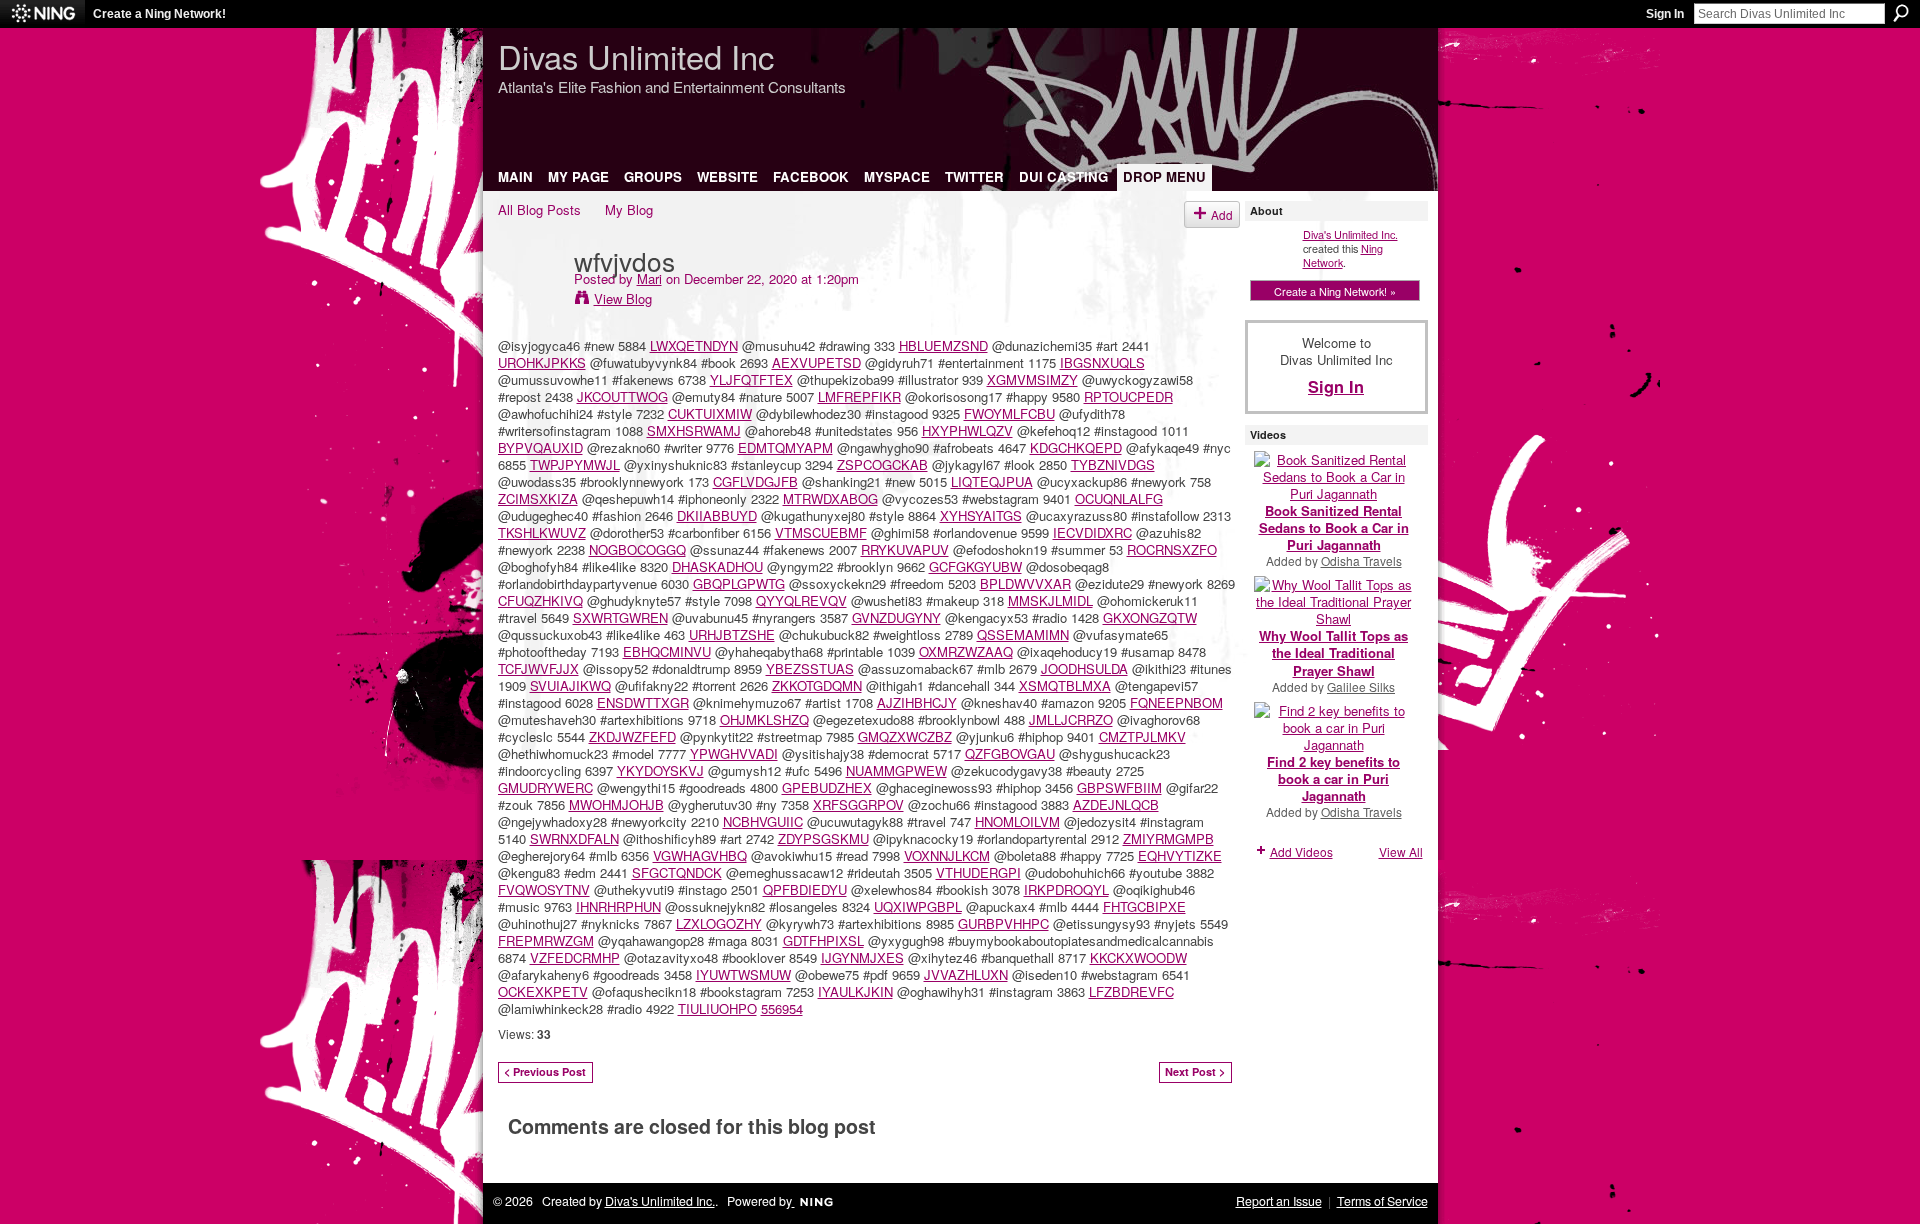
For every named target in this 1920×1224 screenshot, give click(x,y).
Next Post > (1195, 1071)
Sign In (1665, 14)
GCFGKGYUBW (975, 566)
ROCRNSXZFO (1172, 549)
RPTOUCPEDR (1128, 396)
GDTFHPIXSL (823, 940)
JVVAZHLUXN (966, 974)
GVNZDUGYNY (896, 617)
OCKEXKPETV (543, 991)
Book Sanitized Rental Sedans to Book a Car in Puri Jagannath (1334, 527)
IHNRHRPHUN (618, 906)
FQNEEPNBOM (1176, 702)
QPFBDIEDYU (805, 889)
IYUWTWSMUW (743, 974)
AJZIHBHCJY (917, 702)
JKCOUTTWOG (622, 396)
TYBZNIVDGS (1113, 464)
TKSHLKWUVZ (542, 532)
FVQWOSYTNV (544, 889)
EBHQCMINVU (667, 651)
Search (1901, 13)
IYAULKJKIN (855, 991)
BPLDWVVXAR (1025, 583)
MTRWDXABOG (830, 498)
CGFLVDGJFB (755, 481)
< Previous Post (545, 1071)
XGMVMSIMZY (1032, 379)
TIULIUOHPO (717, 1008)
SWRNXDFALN (574, 838)
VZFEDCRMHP (575, 957)
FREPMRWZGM (546, 940)
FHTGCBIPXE (1144, 906)
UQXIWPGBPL (918, 906)
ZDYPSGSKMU (823, 838)
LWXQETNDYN (694, 345)
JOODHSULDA (1084, 668)
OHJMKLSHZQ (764, 719)
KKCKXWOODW (1138, 957)
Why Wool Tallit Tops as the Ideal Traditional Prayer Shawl (1333, 652)
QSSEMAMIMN (1023, 634)
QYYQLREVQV (801, 600)
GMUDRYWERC (545, 787)
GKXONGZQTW (1150, 617)
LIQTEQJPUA (992, 481)
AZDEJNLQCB (1116, 804)
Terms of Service (1382, 1201)
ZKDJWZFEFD (632, 736)
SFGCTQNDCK (677, 872)
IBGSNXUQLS (1102, 362)
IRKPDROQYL (1066, 889)
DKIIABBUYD (717, 515)
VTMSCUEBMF (821, 532)
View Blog (623, 298)
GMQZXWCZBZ (905, 736)
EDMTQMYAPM (785, 447)
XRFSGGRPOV (858, 804)
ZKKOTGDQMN (817, 685)
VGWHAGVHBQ (700, 855)
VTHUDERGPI (978, 872)
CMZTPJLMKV (1142, 736)
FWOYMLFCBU (1009, 413)
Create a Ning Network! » (1335, 291)
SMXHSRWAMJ (694, 430)
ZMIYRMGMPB (1168, 838)
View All (1401, 851)
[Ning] (42, 14)
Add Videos (1301, 851)
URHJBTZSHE (732, 634)
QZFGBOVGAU (1010, 753)
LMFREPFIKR (859, 396)
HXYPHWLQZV (967, 430)
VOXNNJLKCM (947, 855)
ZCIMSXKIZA (538, 498)
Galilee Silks (1361, 686)
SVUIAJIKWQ (570, 685)
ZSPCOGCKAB (882, 464)
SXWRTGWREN (620, 617)
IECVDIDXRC (1092, 532)
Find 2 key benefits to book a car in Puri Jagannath (1333, 778)
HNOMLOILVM (1017, 821)
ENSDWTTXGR (643, 702)
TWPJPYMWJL (575, 464)
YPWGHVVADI (734, 753)
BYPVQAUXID (540, 447)
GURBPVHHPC (1003, 923)
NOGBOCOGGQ (637, 549)
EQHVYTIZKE (1180, 855)
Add (1222, 214)
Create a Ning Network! (159, 14)
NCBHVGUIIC (763, 821)
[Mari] (530, 301)
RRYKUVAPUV (905, 549)
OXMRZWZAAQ (966, 651)
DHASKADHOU (717, 566)
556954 (782, 1008)
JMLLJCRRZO (1071, 719)
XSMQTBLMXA (1065, 685)
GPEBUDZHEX (827, 787)
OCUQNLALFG (1119, 498)
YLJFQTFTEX (751, 379)
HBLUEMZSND (943, 345)
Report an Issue (1279, 1201)
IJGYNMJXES (862, 957)
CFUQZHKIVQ (540, 600)
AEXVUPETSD (816, 362)
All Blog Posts (539, 209)
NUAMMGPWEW (896, 770)
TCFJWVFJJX (538, 668)
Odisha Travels (1361, 560)
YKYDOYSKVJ (660, 770)
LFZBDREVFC (1131, 991)
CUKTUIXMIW (710, 413)
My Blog (629, 209)
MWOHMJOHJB (616, 804)
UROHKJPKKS (542, 362)
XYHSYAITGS (981, 515)
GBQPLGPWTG (739, 583)
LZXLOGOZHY (719, 923)
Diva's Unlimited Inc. (1350, 234)
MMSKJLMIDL (1050, 600)
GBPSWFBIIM (1119, 787)
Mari (649, 278)
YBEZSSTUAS (810, 668)
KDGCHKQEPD (1076, 447)
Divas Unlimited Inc (636, 55)
